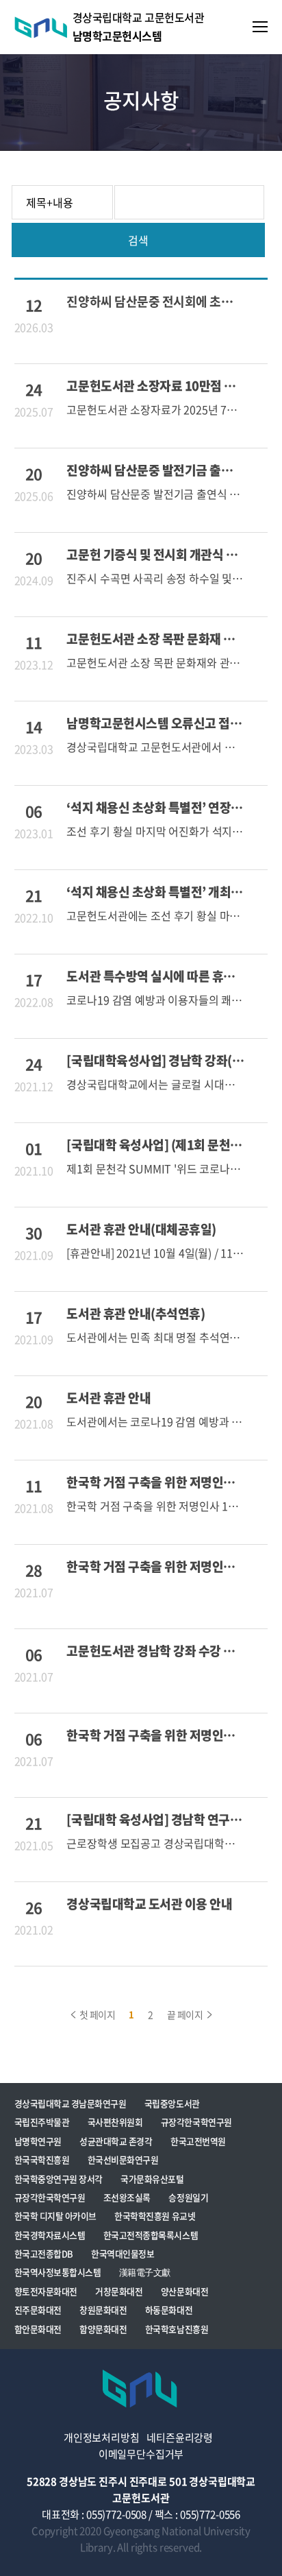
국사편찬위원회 (115, 2122)
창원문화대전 (103, 2310)
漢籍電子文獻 (145, 2272)
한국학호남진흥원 (177, 2329)
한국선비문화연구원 (123, 2159)
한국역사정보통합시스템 (58, 2272)
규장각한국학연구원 (196, 2122)
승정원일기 (188, 2197)
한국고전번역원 (198, 2141)
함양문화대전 (103, 2329)
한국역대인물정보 (123, 2253)
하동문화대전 (169, 2310)
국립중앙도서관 (172, 2103)
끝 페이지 (186, 2014)
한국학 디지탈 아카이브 (55, 2216)
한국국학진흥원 (42, 2159)
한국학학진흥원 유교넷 (155, 2216)
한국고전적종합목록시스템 (151, 2235)
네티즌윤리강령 (180, 2437)
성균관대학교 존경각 (116, 2141)
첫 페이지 (96, 2014)
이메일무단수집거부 (141, 2454)
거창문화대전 (119, 2291)
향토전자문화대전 (46, 2291)
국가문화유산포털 (152, 2179)
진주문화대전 (38, 2310)
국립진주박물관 (42, 2122)
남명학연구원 (38, 2141)
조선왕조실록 (127, 2197)
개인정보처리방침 (102, 2437)
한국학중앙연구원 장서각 (59, 2179)
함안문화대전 (38, 2329)
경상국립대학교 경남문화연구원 (70, 2103)
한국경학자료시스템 (50, 2235)
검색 (138, 240)
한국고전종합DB (44, 2253)
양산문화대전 (184, 2291)
